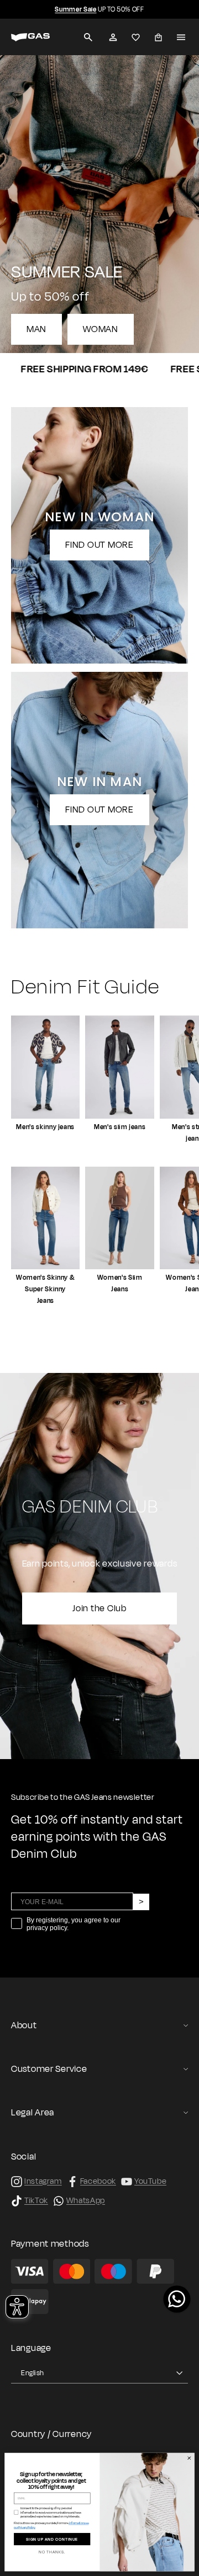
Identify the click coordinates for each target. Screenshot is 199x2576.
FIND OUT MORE (99, 545)
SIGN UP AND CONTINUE (52, 2539)
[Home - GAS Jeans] (30, 37)
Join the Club (99, 1608)
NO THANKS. (52, 2553)
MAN (36, 329)
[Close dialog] (189, 2458)
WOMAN (101, 329)
